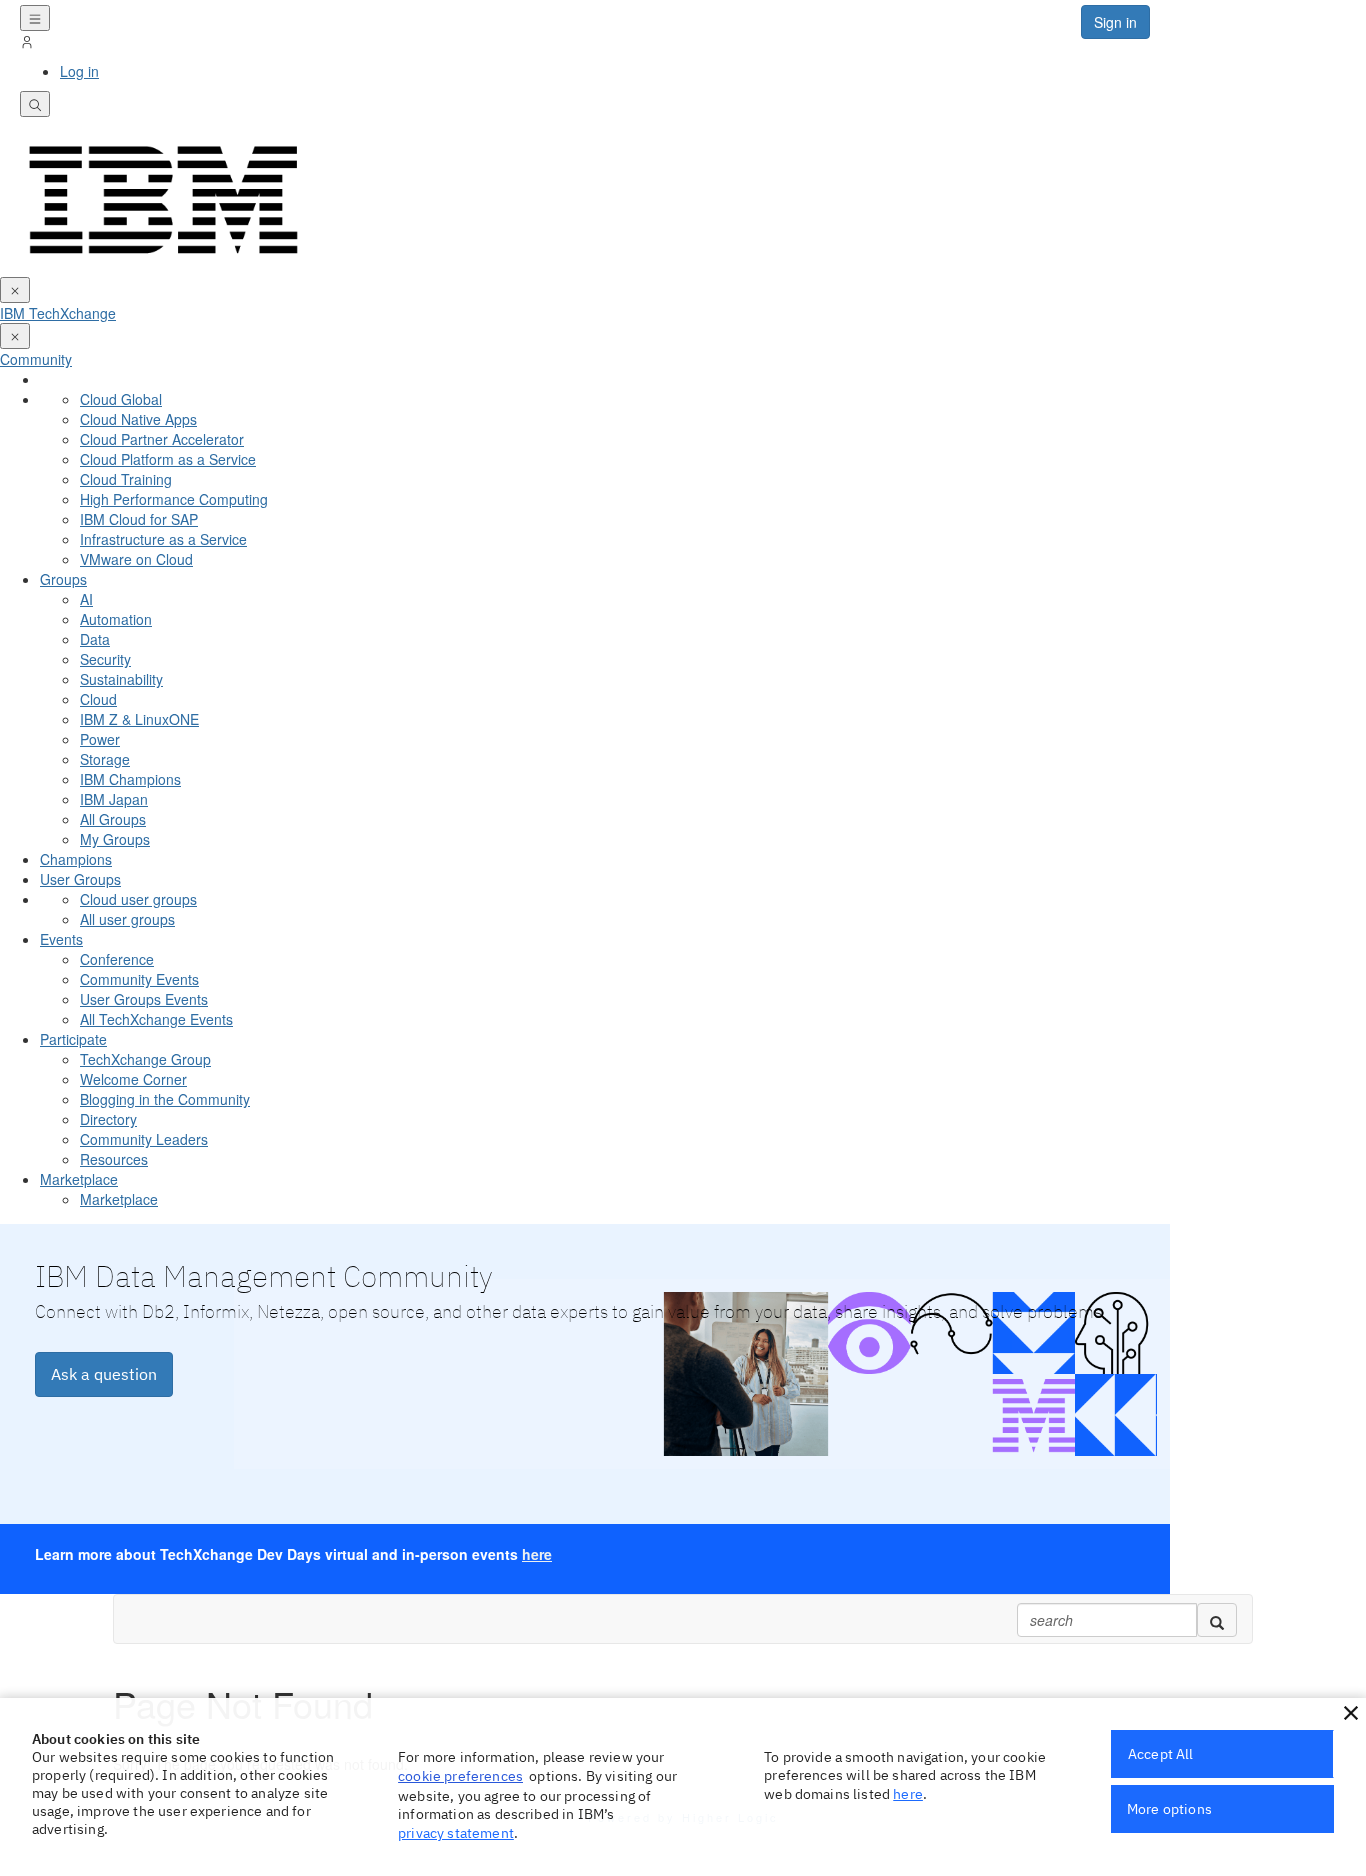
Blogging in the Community (165, 1099)
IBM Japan (114, 799)
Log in (79, 71)
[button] (1351, 1713)
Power (100, 739)
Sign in (1115, 22)
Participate (73, 1039)
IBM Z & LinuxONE (139, 719)
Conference (117, 959)
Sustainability (121, 679)
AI (86, 599)
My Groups (115, 839)
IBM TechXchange (58, 313)
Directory (108, 1119)
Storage (105, 759)
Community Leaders (144, 1139)
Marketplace (79, 1179)
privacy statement (456, 1833)
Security (105, 659)
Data (95, 639)
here (537, 1554)
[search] (1217, 1620)
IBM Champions (130, 779)
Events (61, 939)
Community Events (139, 979)
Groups (63, 579)
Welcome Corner (133, 1079)
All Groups (113, 819)
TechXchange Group (145, 1059)
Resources (114, 1159)
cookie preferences (460, 1776)
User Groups (80, 879)
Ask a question (104, 1374)
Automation (116, 619)
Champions (76, 859)
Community (36, 359)
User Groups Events (144, 999)
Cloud (98, 699)
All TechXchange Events (156, 1019)
